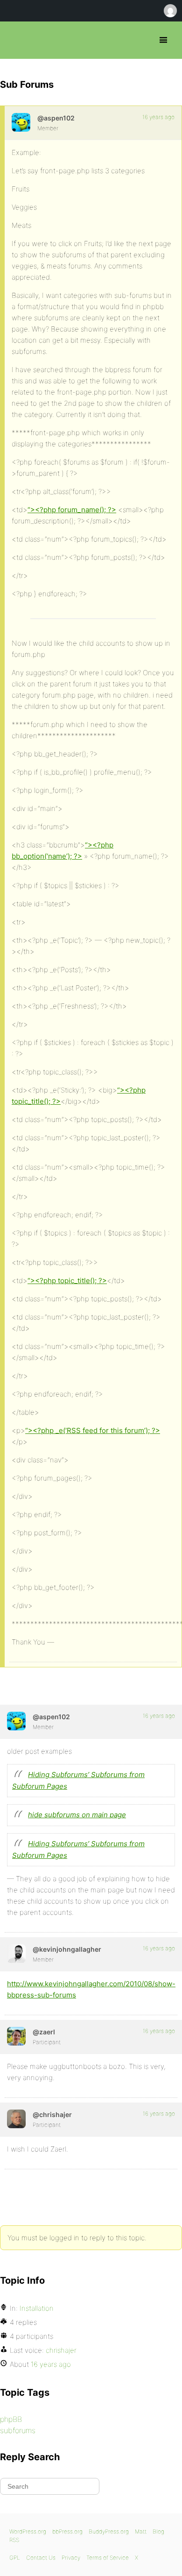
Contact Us (41, 2558)
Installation (37, 2308)
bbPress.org (15, 40)
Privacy (71, 2558)
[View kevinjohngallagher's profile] (16, 1954)
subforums (18, 2430)
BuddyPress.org (109, 2531)
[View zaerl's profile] (16, 2036)
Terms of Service (108, 2558)
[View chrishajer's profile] (16, 2119)
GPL (15, 2558)
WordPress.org (28, 2531)
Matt (141, 2531)
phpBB (11, 2419)
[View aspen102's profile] (21, 122)
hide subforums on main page (77, 1815)
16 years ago (158, 117)
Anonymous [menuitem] (170, 11)
